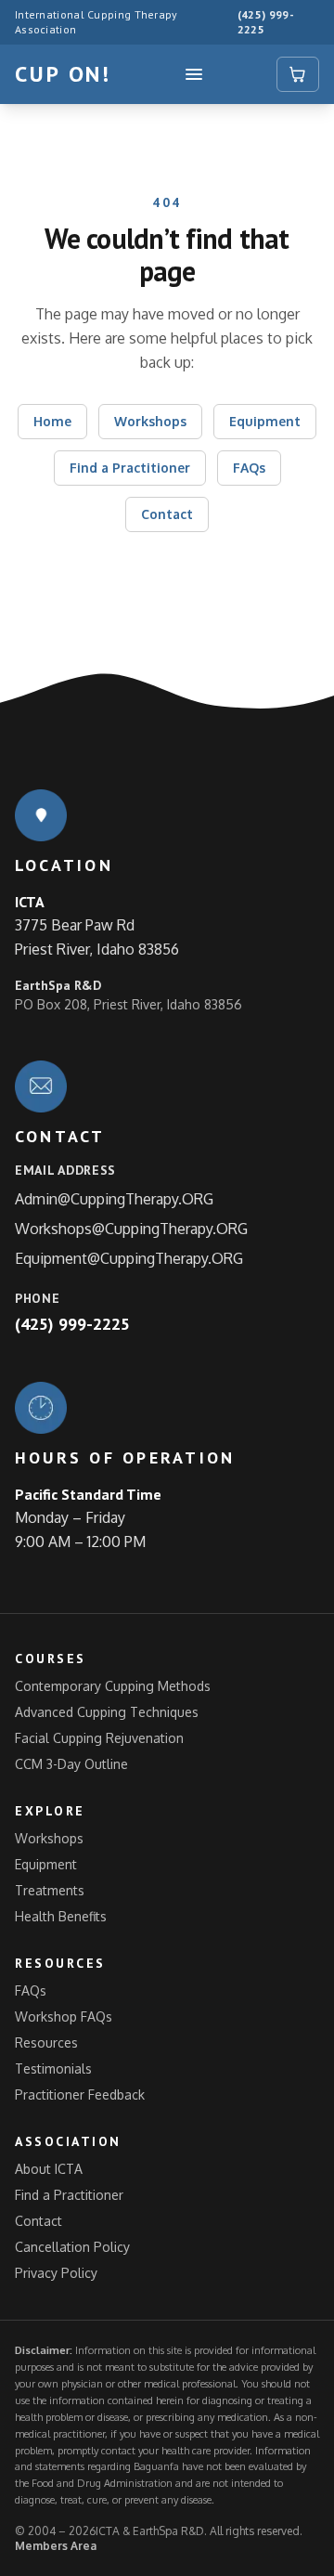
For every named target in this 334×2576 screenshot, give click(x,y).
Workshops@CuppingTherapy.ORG (131, 1229)
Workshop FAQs (64, 2017)
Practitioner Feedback (80, 2095)
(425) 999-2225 (266, 22)
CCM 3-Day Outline (71, 1764)
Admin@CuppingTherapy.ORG (114, 1199)
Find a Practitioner (130, 468)
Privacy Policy (56, 2273)
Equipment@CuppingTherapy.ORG (129, 1258)
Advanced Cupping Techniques (107, 1712)
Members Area (56, 2546)
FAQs (249, 468)
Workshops (150, 421)
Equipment (265, 421)
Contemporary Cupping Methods (113, 1686)
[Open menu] (194, 74)
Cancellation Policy (72, 2247)
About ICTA (49, 2169)
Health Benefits (61, 1916)
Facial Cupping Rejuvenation (99, 1738)
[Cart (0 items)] (298, 74)
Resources (46, 2043)
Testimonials (53, 2069)
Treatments (50, 1890)
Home (52, 421)
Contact (167, 514)
